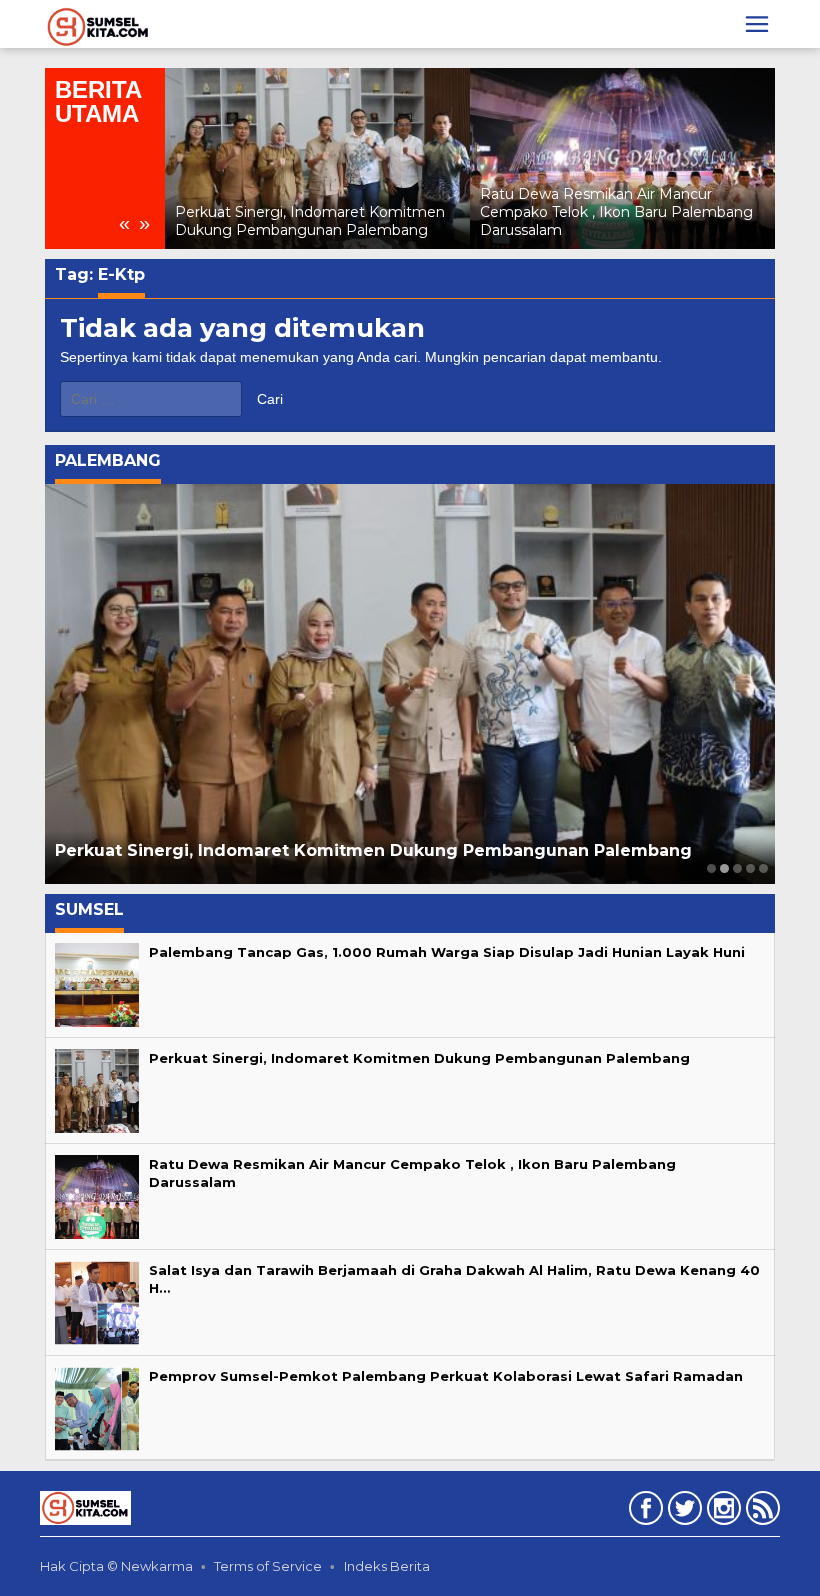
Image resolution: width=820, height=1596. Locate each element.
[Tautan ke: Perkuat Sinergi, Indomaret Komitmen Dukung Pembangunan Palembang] (317, 158)
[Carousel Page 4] (750, 868)
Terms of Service (268, 1566)
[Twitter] (682, 1512)
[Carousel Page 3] (737, 868)
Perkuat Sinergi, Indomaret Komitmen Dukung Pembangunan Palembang (310, 221)
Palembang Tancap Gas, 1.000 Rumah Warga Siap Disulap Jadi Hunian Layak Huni (447, 952)
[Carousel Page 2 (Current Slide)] (724, 868)
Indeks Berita (387, 1566)
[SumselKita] (98, 25)
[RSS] (760, 1512)
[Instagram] (721, 1512)
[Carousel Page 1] (711, 868)
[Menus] (757, 24)
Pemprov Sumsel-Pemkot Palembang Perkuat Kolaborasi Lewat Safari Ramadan (446, 1376)
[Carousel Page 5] (763, 868)
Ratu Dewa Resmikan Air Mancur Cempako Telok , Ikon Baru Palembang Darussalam (616, 212)
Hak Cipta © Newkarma (116, 1566)
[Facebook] (643, 1512)
